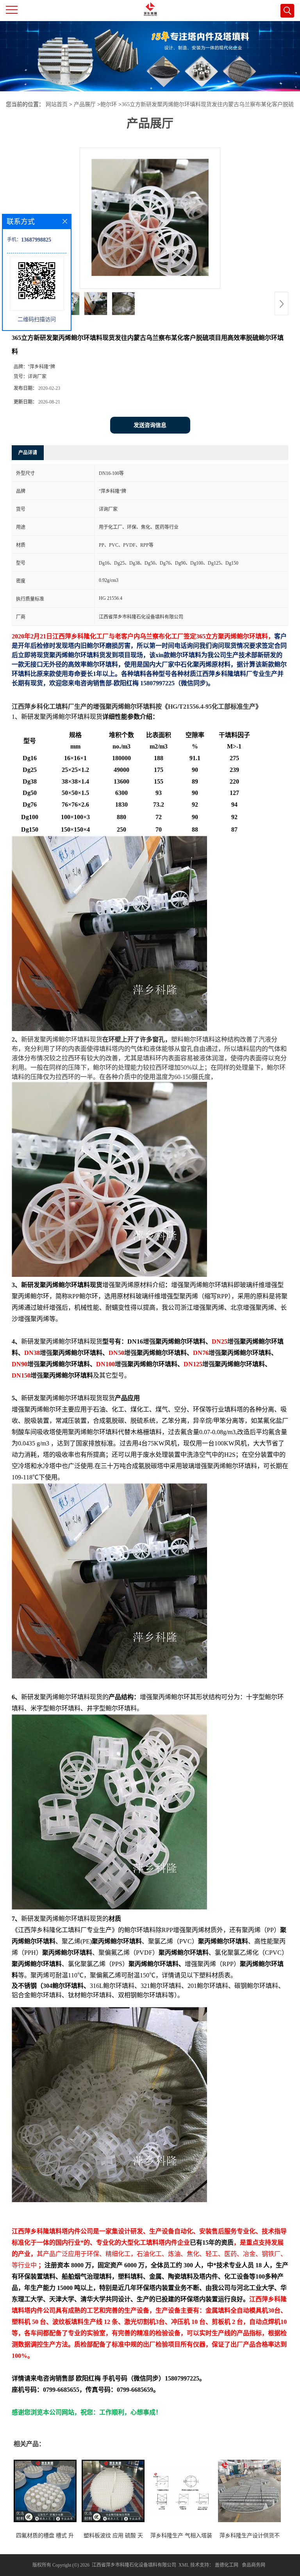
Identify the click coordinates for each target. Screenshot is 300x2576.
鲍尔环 (109, 104)
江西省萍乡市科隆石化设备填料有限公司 (134, 2565)
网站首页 (57, 104)
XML (184, 2565)
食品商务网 (254, 2565)
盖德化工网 (227, 2565)
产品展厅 (85, 104)
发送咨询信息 (150, 425)
